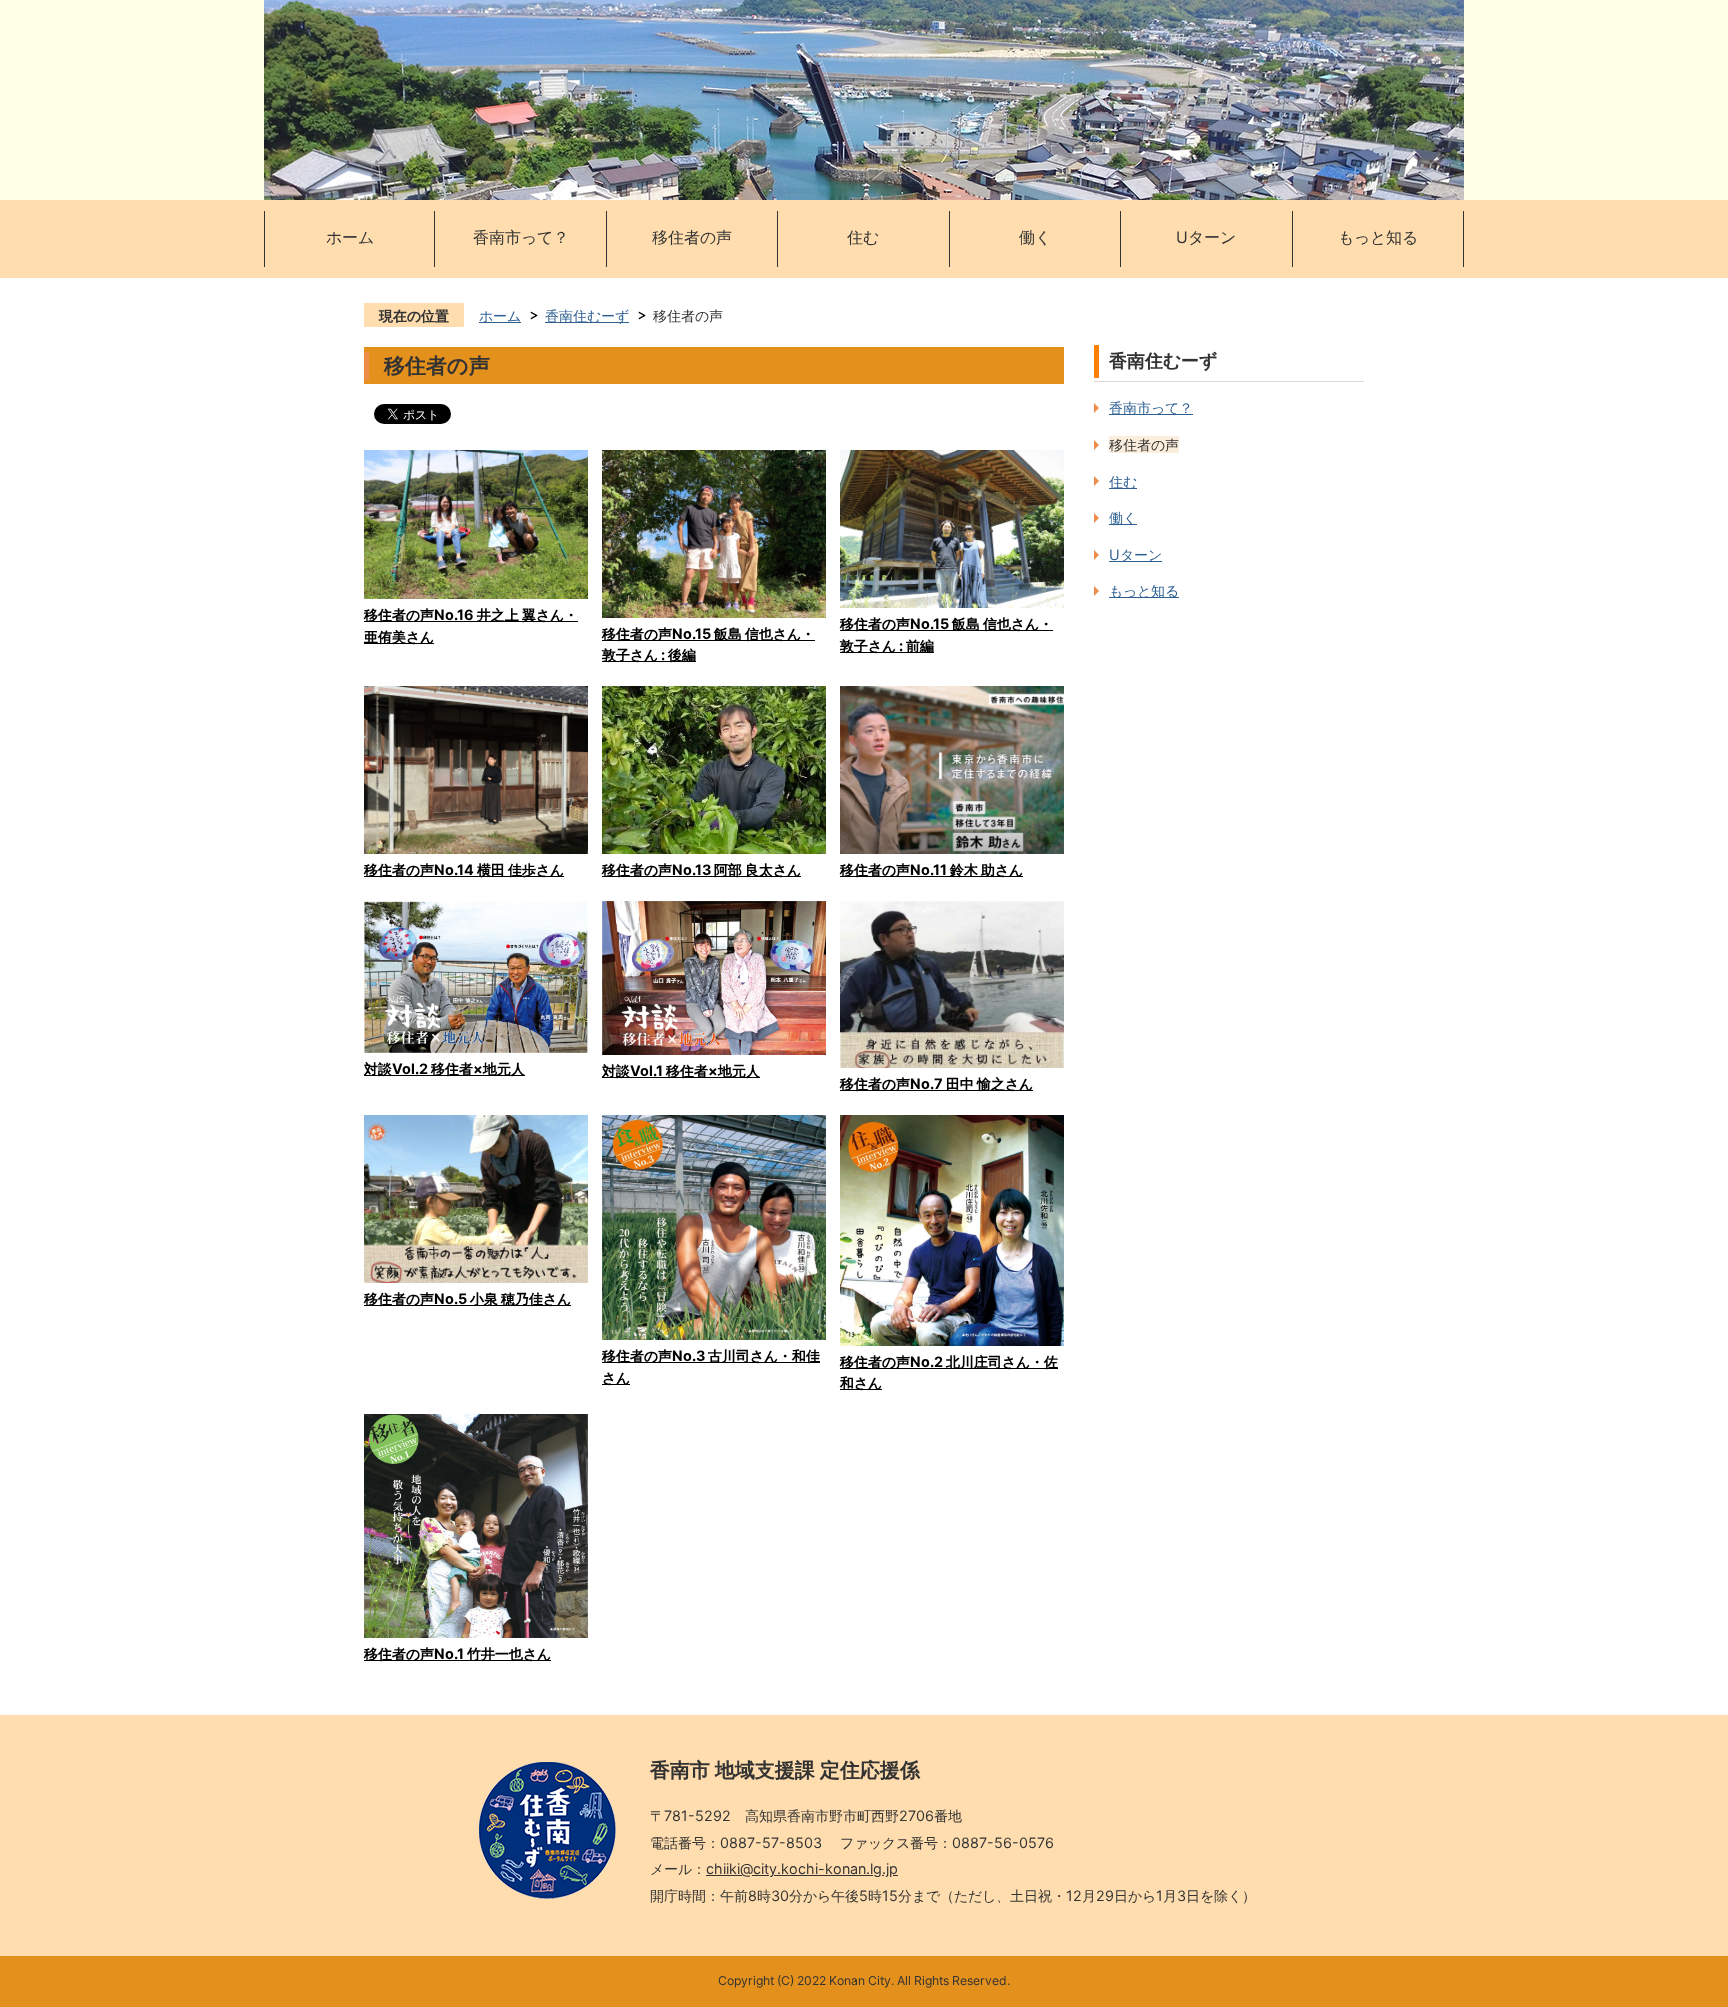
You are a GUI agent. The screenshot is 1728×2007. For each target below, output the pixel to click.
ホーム (350, 237)
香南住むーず (587, 315)
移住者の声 (692, 237)
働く (1035, 237)
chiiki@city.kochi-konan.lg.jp (802, 1868)
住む (863, 237)
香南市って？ (521, 237)
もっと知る (1378, 237)
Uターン (1206, 237)
